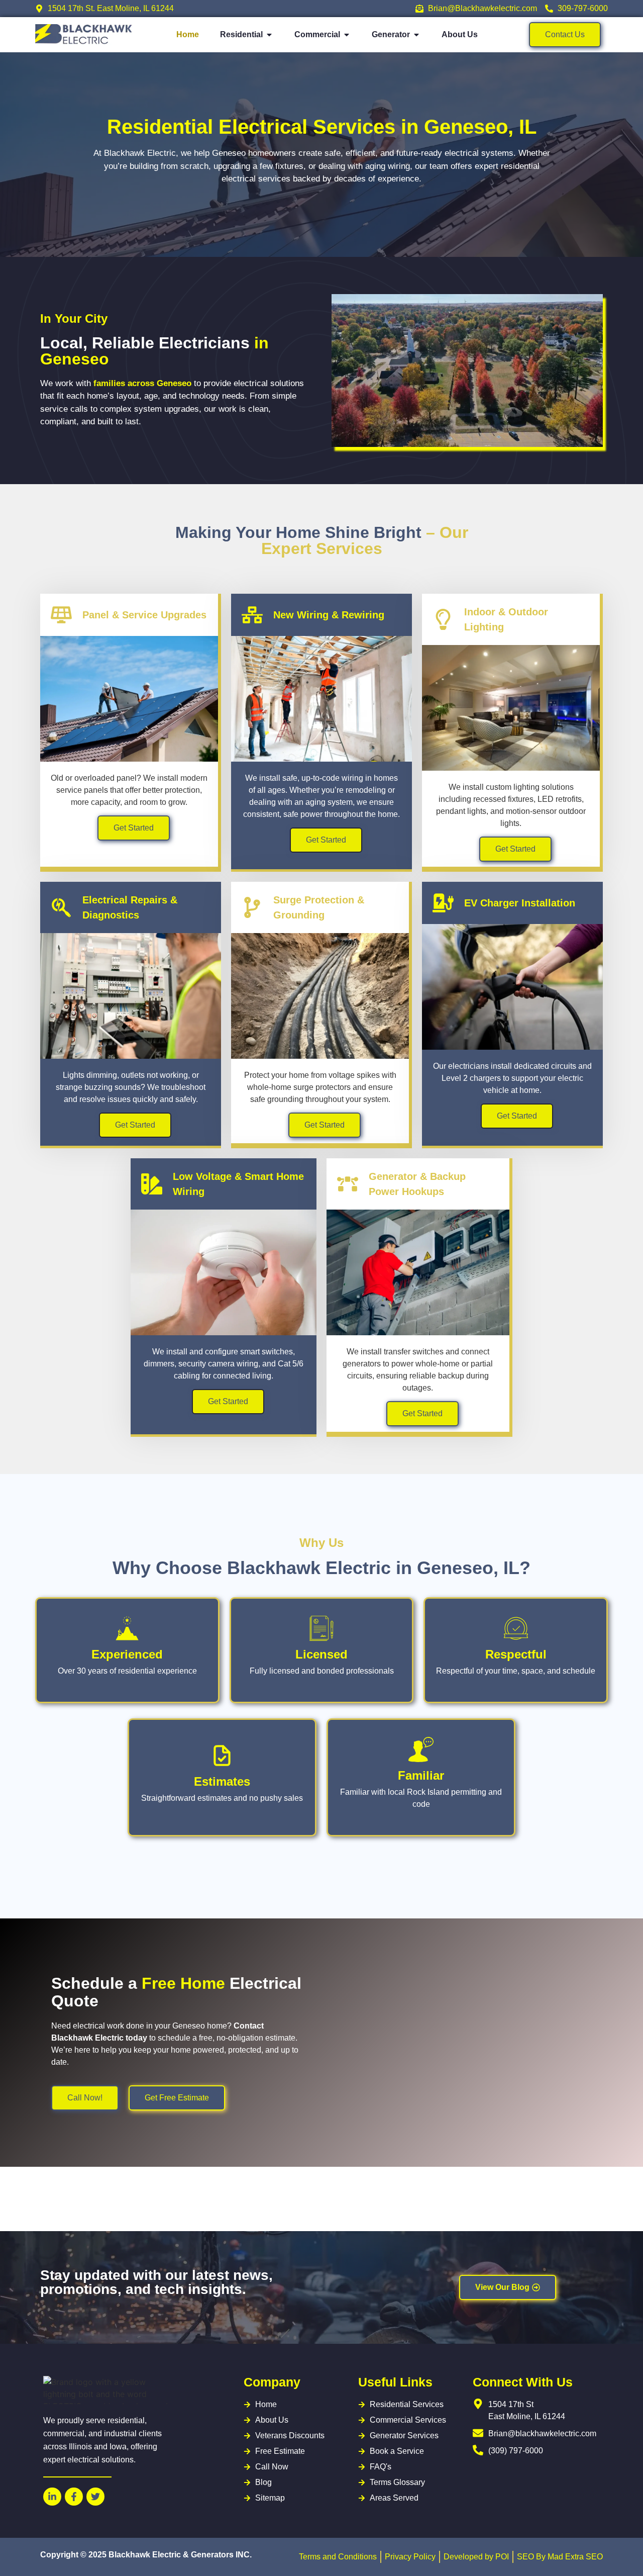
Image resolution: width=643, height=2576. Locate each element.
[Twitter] (95, 2497)
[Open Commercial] (347, 35)
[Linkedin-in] (52, 2497)
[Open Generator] (416, 35)
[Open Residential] (269, 35)
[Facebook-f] (74, 2497)
